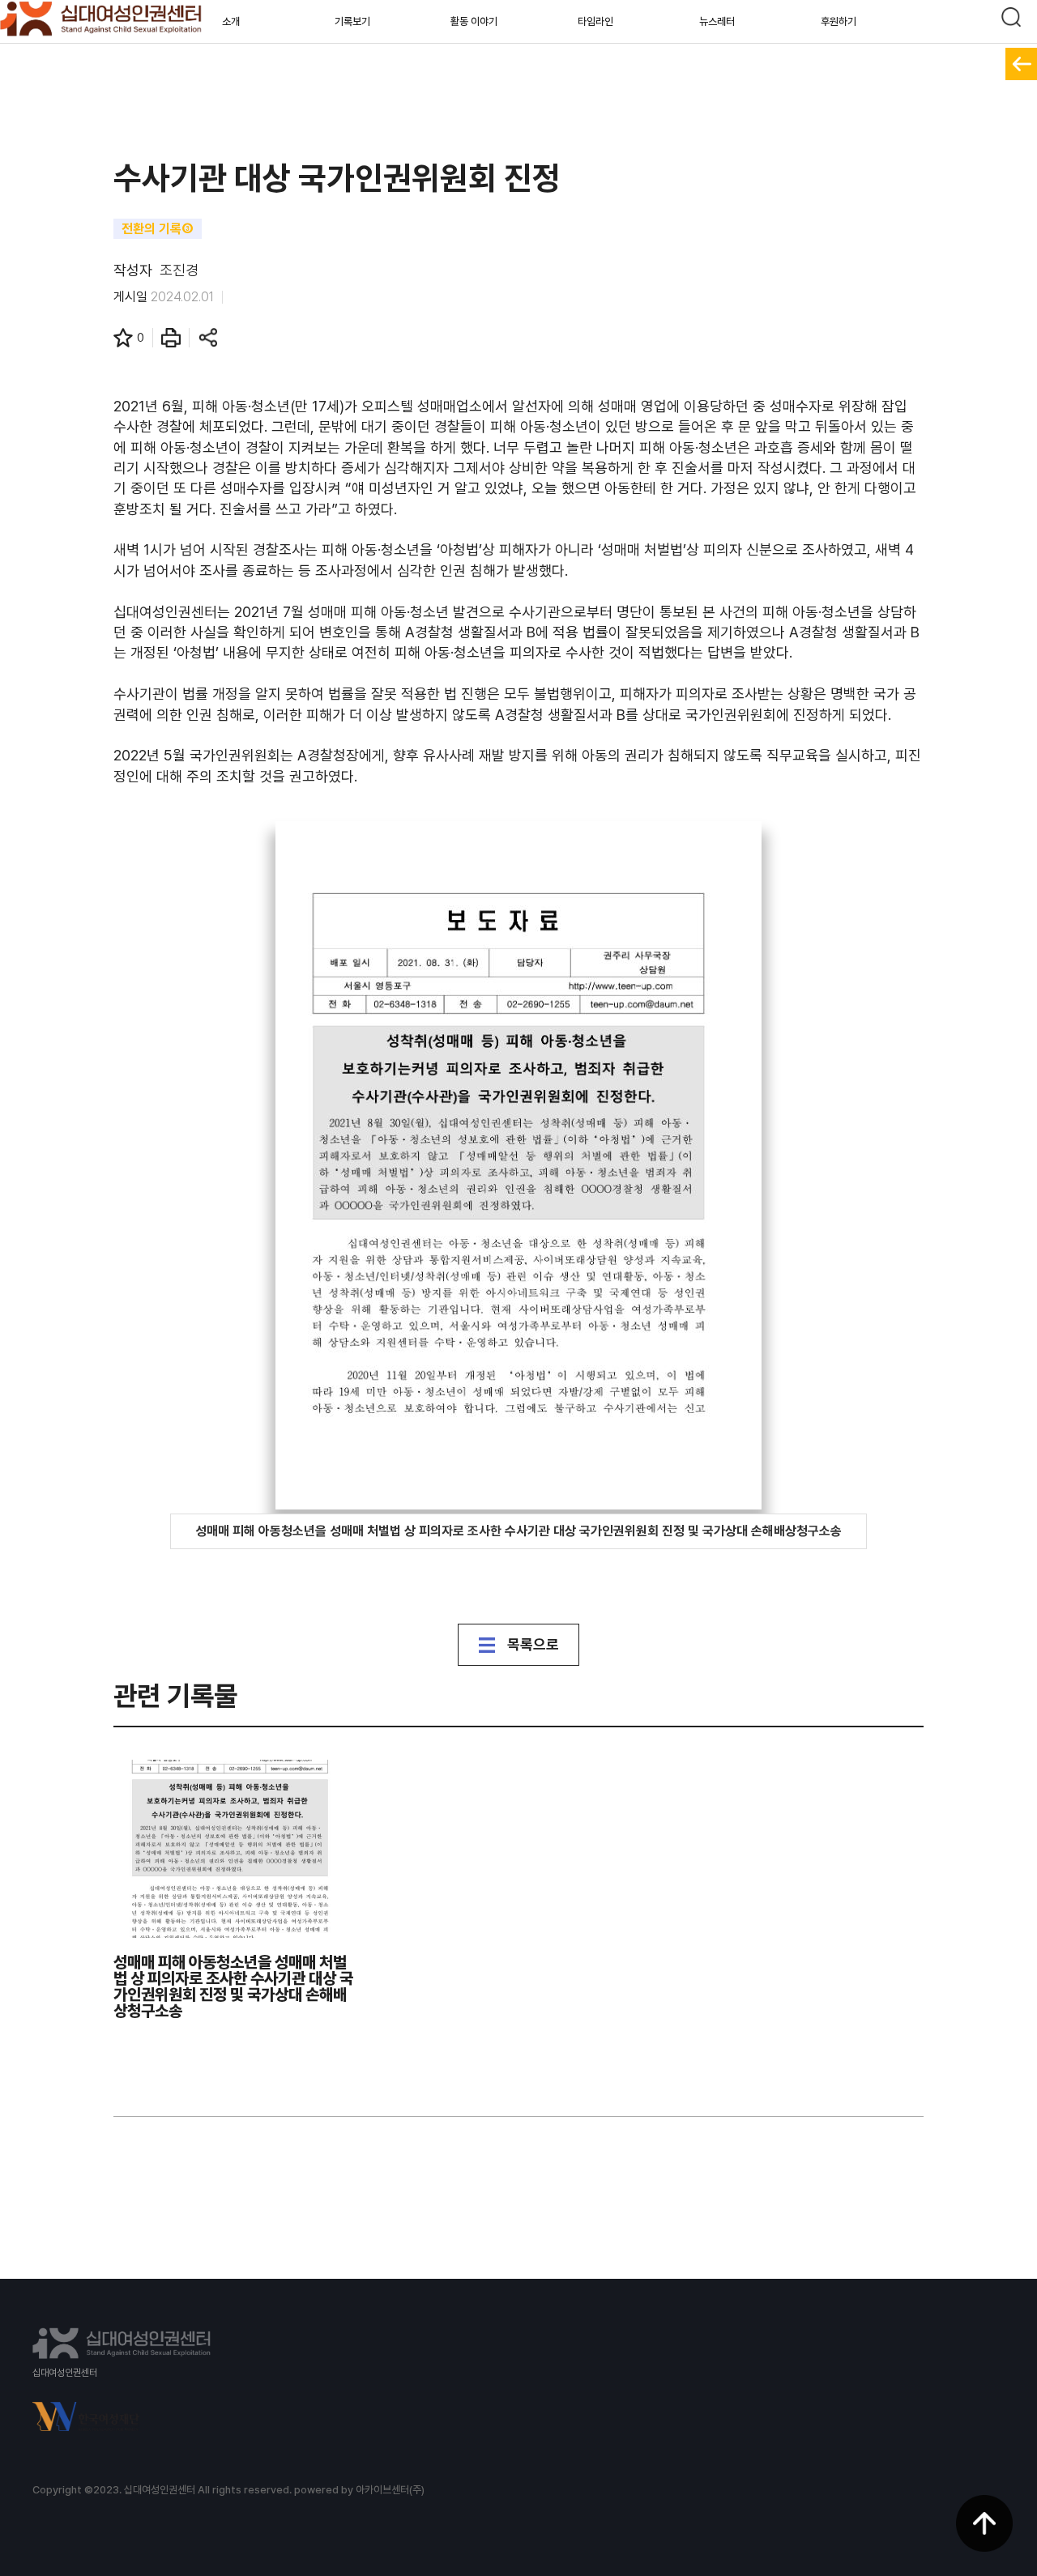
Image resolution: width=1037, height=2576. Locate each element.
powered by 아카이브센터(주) (359, 2490)
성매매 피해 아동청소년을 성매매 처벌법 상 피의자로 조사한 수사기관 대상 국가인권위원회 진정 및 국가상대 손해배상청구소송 (518, 1531)
